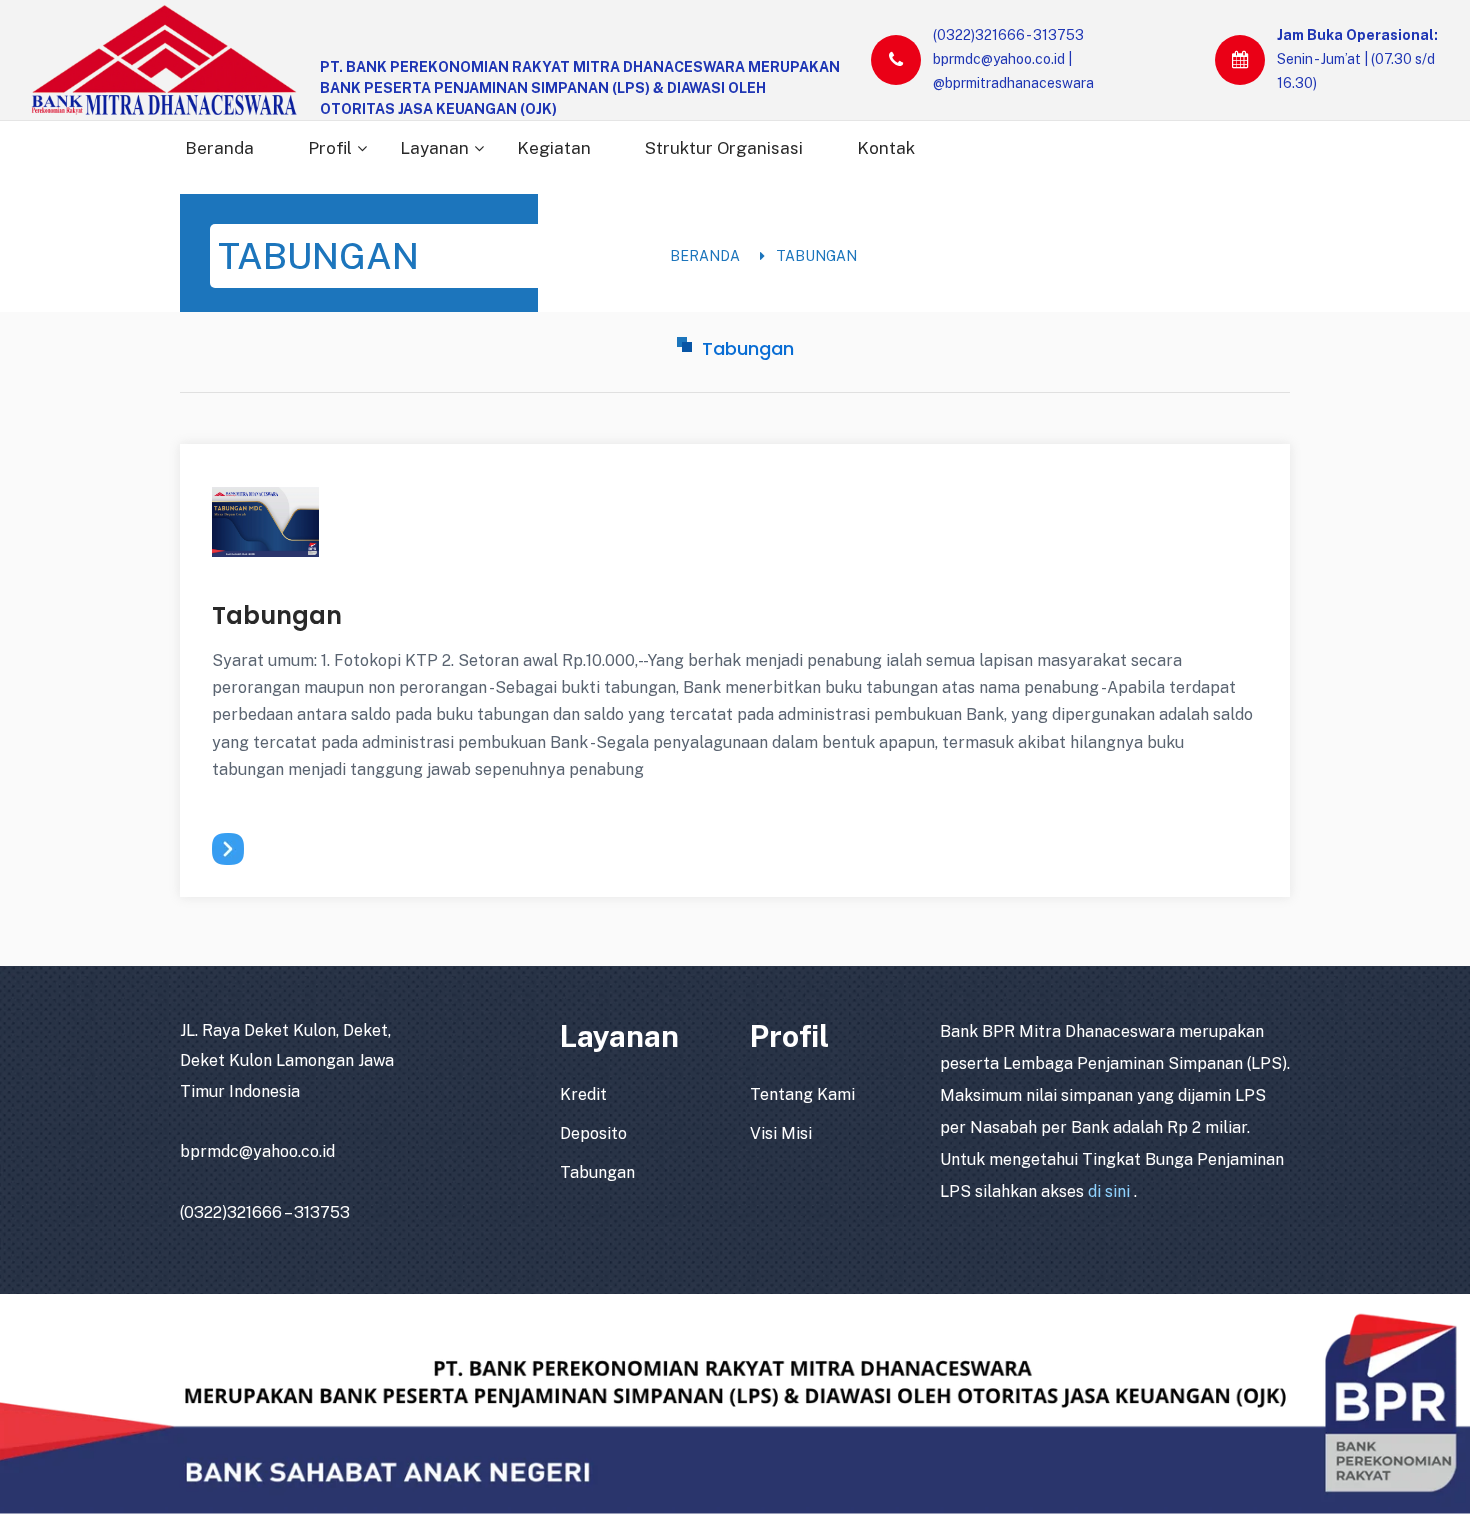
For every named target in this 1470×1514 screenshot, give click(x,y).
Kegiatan (554, 148)
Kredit (583, 1094)
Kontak (886, 148)
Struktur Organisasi (724, 148)
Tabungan (816, 256)
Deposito (593, 1133)
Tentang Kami (802, 1094)
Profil (330, 148)
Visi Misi (781, 1133)
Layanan (434, 148)
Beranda (219, 148)
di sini (1111, 1191)
